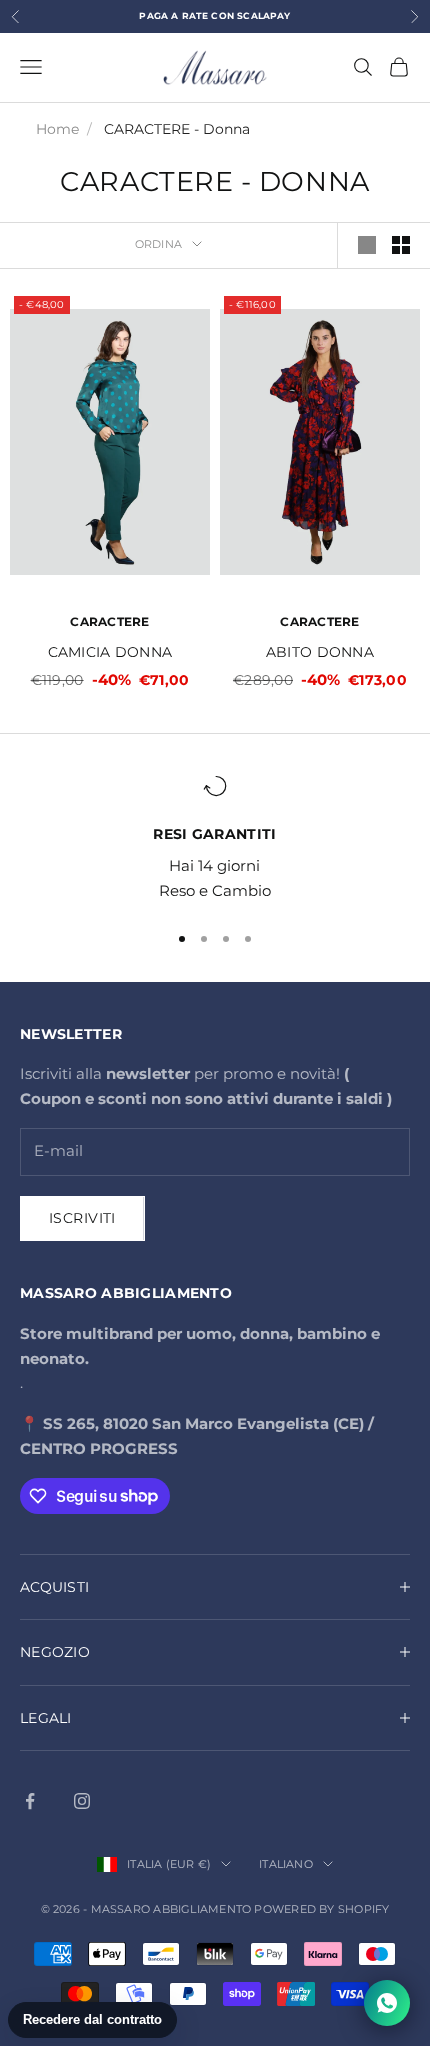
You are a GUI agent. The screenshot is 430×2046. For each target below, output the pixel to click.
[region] (215, 839)
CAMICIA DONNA (110, 652)
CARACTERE (109, 621)
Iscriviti (82, 1218)
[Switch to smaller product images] (401, 245)
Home (57, 129)
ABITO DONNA (320, 652)
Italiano (286, 1864)
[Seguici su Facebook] (30, 1801)
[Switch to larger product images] (367, 245)
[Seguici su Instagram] (82, 1801)
